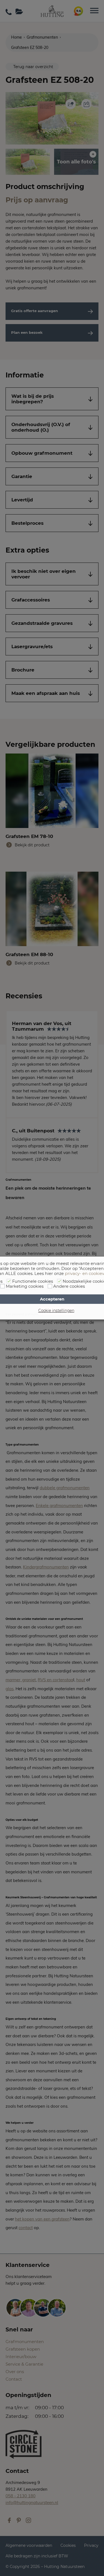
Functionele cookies (33, 1281)
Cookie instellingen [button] (56, 1311)
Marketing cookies (25, 1286)
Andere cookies (69, 1286)
